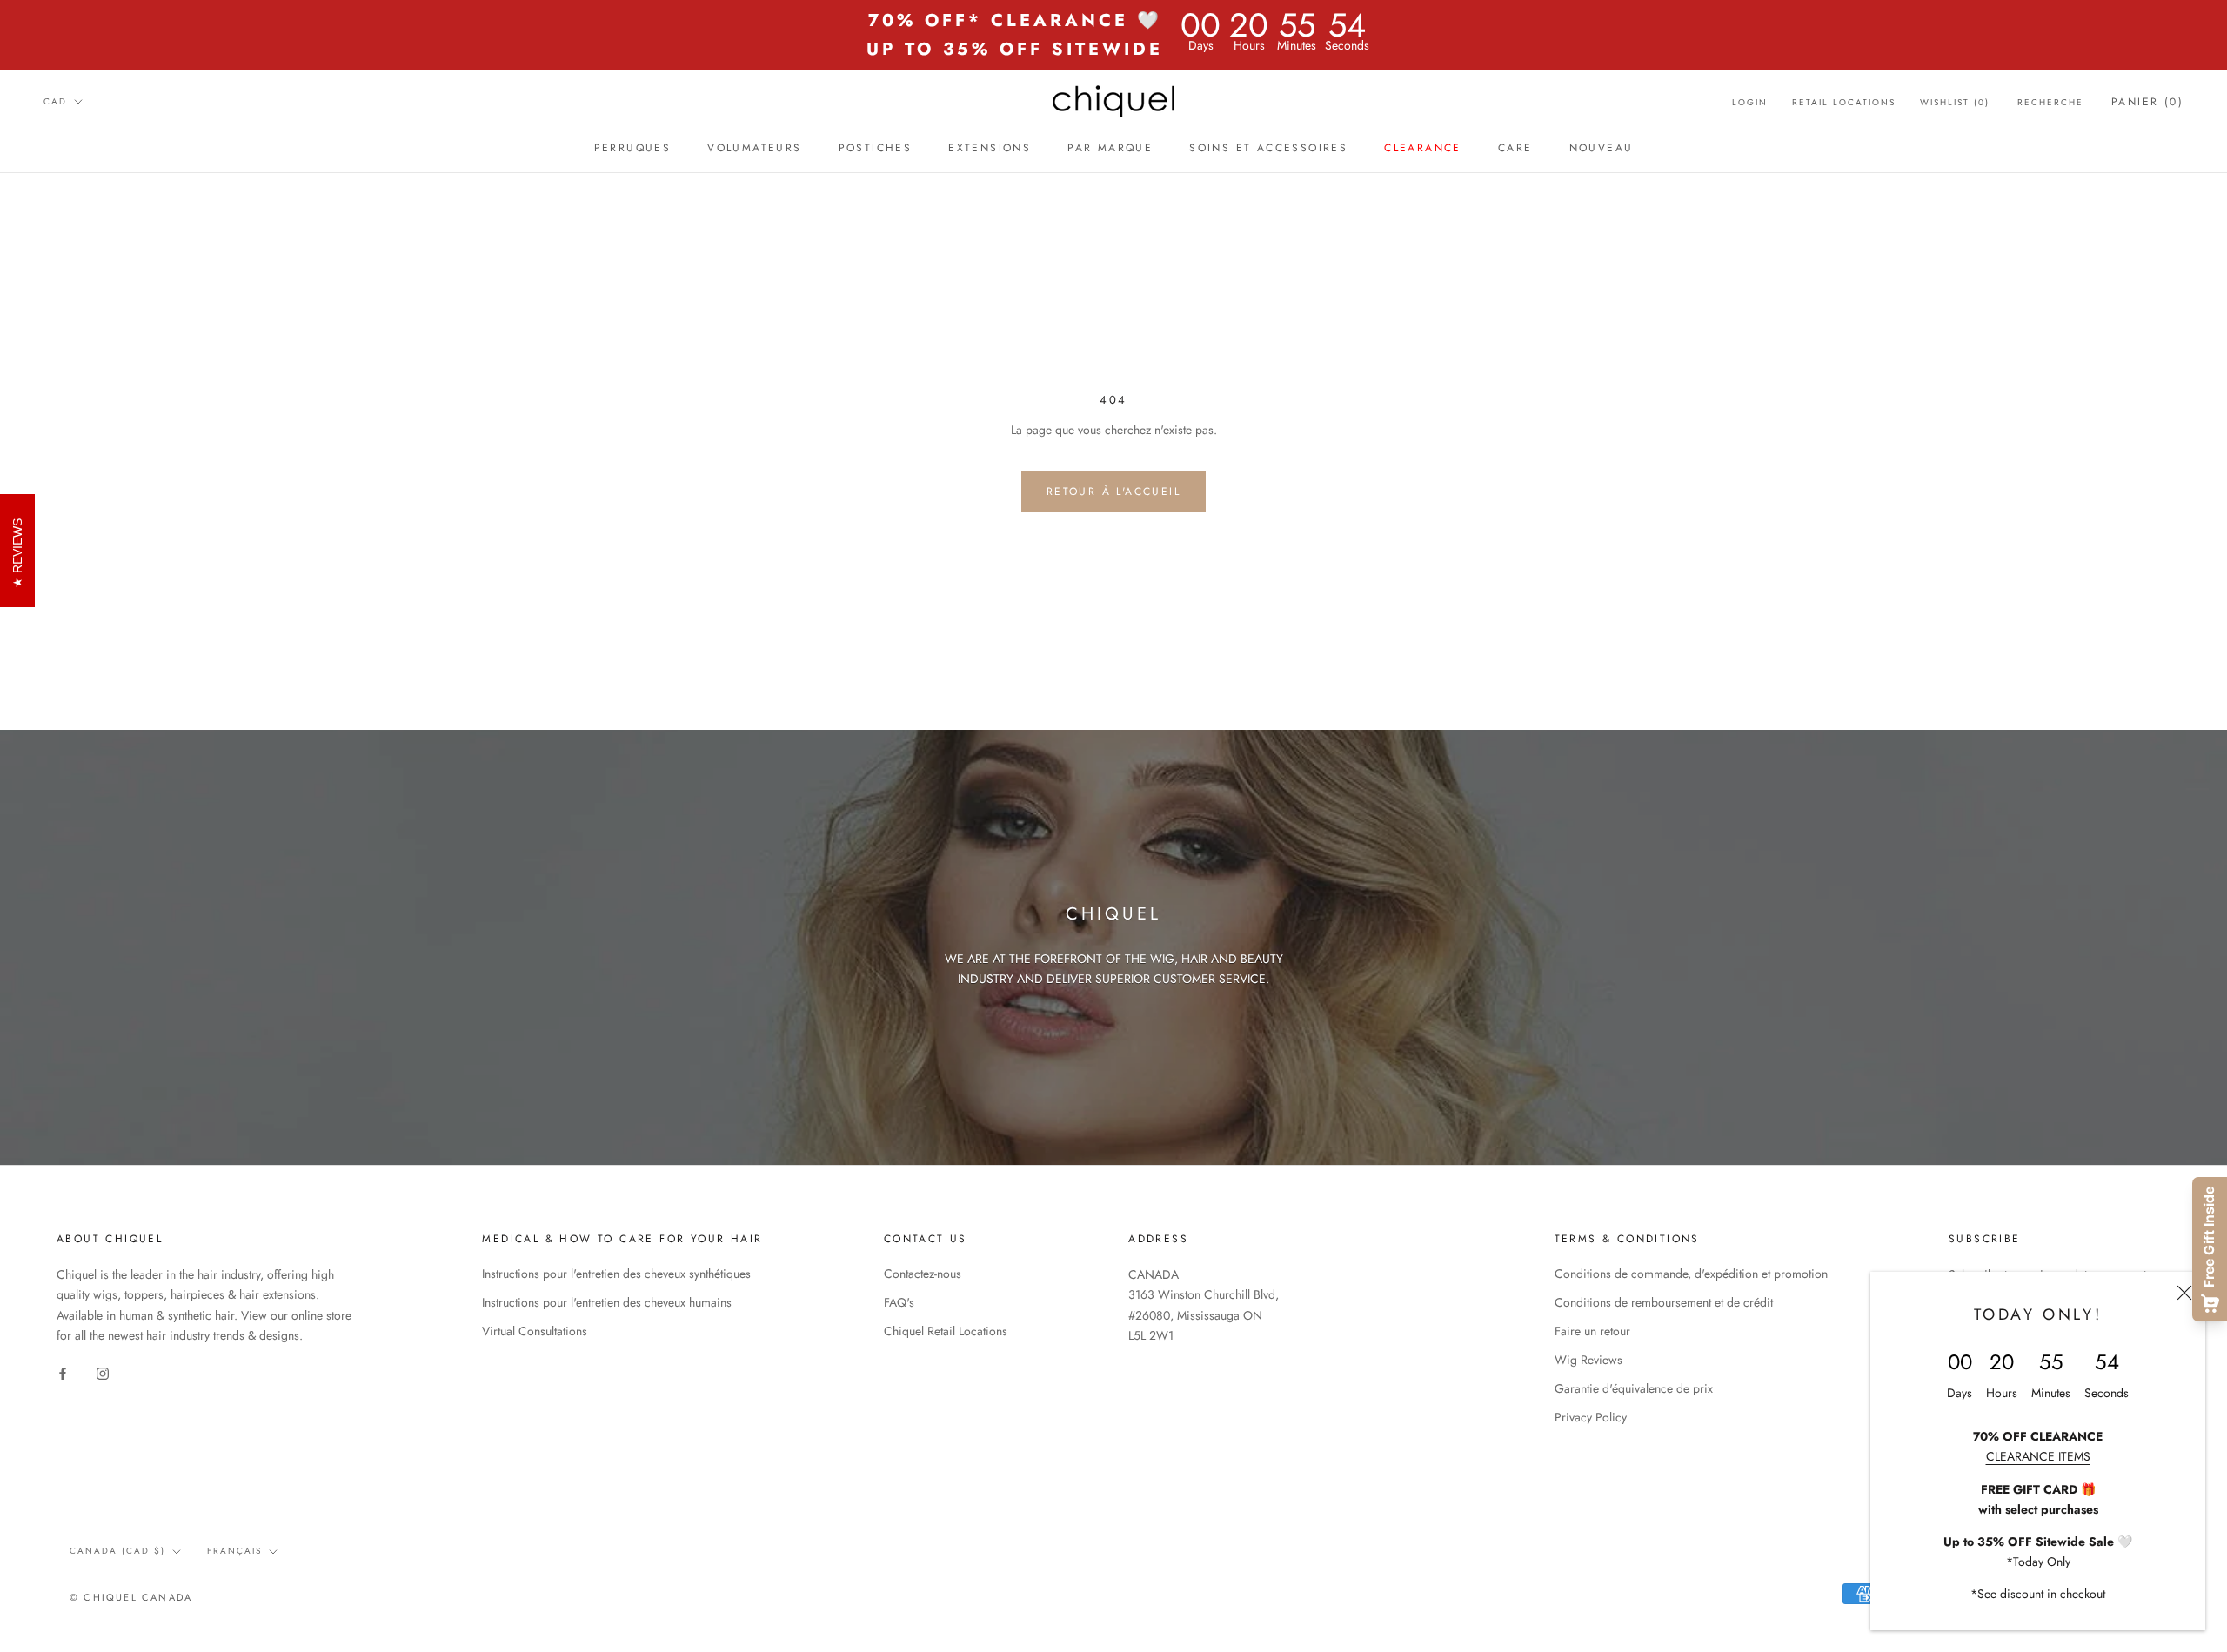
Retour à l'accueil (1113, 492)
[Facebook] (63, 1373)
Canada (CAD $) (117, 1551)
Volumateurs (754, 148)
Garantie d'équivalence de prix (1634, 1388)
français (234, 1551)
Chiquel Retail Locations (946, 1331)
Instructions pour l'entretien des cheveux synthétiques (616, 1274)
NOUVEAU (1602, 148)
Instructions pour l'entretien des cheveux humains (607, 1302)
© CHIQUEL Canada (131, 1597)
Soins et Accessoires (1268, 148)
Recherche (2050, 102)
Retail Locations (1844, 102)
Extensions (990, 148)
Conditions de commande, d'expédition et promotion (1691, 1274)
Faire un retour (1592, 1331)
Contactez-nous (923, 1274)
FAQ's (899, 1302)
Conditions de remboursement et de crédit (1664, 1302)
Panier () (2147, 102)
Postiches (876, 148)
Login (1750, 102)
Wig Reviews (1588, 1360)
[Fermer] (2184, 1293)
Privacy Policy (1591, 1417)
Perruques (633, 148)
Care (1515, 148)
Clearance (1423, 148)
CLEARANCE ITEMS (2038, 1456)
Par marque (1110, 148)
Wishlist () (1955, 102)
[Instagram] (103, 1373)
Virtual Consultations (535, 1331)
